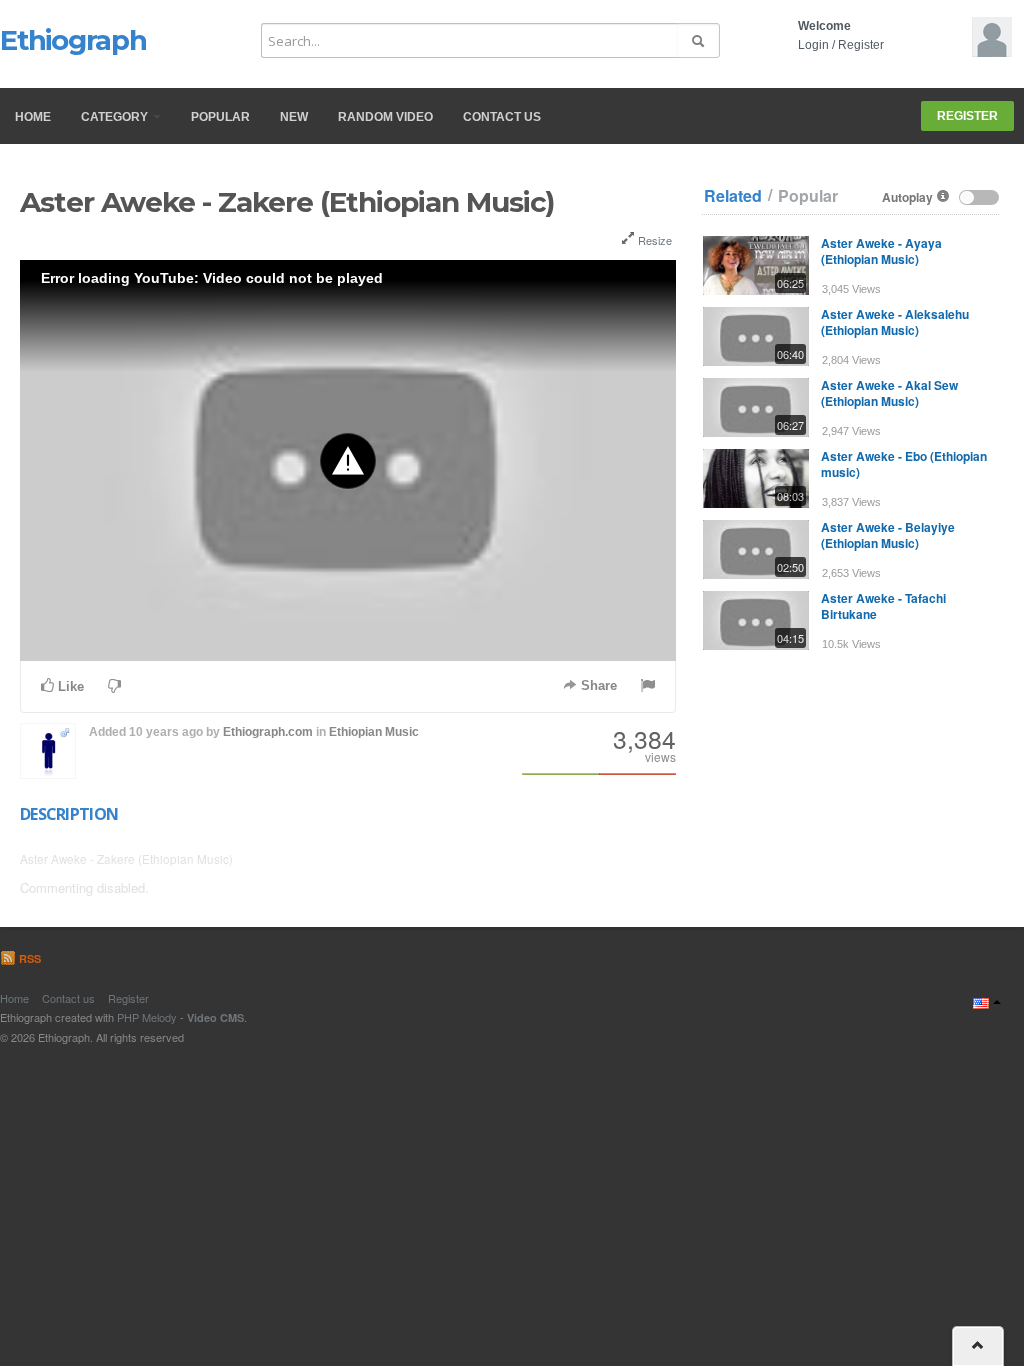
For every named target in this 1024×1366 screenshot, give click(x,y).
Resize (653, 240)
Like (69, 686)
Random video (385, 117)
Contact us (502, 117)
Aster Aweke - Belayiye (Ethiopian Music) (888, 535)
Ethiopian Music (374, 732)
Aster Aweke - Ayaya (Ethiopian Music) (881, 251)
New (294, 117)
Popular (220, 117)
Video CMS (215, 1017)
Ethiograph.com (268, 732)
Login (813, 45)
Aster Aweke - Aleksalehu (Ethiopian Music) (895, 322)
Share (597, 685)
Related (733, 196)
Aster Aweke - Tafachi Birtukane (883, 606)
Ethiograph (73, 40)
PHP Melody (147, 1017)
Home (33, 117)
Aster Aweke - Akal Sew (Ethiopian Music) (889, 393)
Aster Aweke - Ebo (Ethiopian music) (904, 464)
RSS (28, 958)
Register (861, 45)
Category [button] (116, 117)
